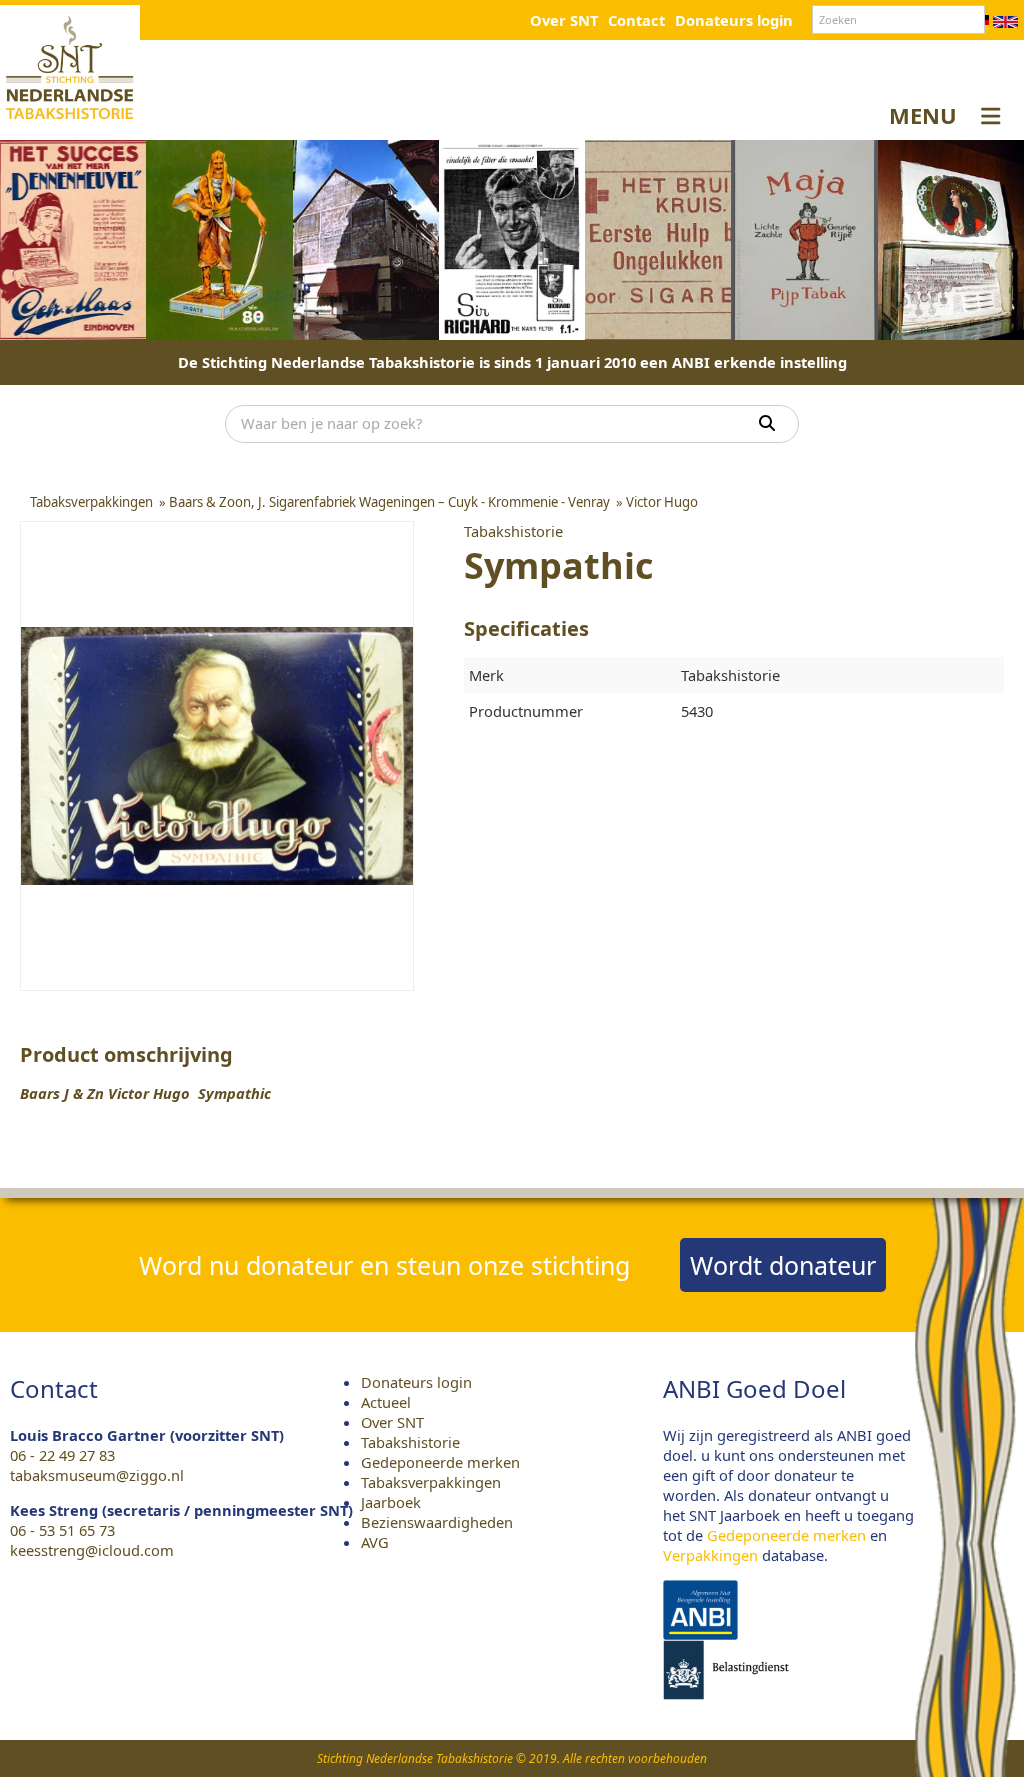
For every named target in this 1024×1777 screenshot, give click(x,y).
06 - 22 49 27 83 (62, 1455)
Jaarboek (391, 1502)
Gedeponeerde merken (440, 1462)
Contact (636, 20)
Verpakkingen (710, 1555)
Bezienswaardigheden (437, 1522)
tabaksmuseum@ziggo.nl (97, 1475)
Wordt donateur (783, 1265)
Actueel (386, 1402)
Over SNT (564, 20)
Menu (923, 115)
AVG (375, 1542)
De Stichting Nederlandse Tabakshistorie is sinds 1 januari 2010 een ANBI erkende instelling (512, 362)
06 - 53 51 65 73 (62, 1530)
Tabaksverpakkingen (431, 1482)
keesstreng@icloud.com (92, 1550)
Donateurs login (734, 20)
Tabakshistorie (410, 1442)
